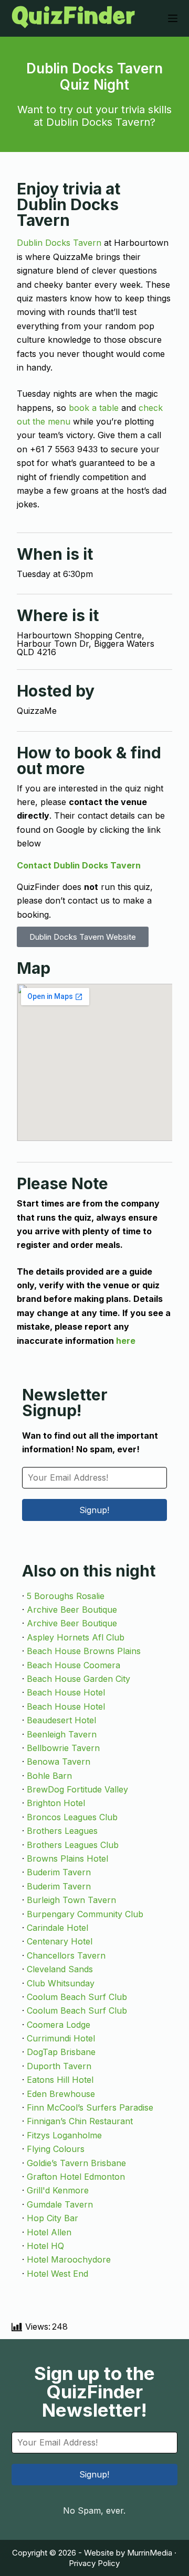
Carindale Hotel (57, 1928)
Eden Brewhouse (61, 2094)
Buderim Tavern (59, 1872)
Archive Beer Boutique (72, 1610)
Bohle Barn (49, 1776)
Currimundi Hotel (61, 2038)
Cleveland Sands (60, 1969)
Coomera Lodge (59, 2025)
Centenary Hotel (60, 1941)
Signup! (94, 1510)
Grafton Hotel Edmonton (76, 2177)
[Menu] (173, 18)
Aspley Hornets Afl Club (76, 1637)
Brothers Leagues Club (73, 1845)
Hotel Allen (49, 2232)
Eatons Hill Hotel (60, 2080)
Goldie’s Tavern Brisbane (76, 2163)
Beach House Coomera (73, 1665)
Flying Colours (56, 2149)
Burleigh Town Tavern (71, 1900)
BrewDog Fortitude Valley (77, 1789)
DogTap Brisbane (61, 2052)
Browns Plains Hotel (67, 1858)
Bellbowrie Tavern (63, 1748)
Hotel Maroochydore (69, 2259)
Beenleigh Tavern (62, 1734)
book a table (94, 408)
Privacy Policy (94, 2563)
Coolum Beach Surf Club (77, 1997)
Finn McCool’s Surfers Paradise (90, 2107)
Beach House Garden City (78, 1679)
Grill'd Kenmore (58, 2190)
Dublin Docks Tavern (59, 243)
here (126, 1341)
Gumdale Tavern (60, 2204)
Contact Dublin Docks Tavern (79, 865)
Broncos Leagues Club (72, 1817)
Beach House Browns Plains (84, 1651)
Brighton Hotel (56, 1803)
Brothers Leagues (62, 1831)
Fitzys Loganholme (64, 2135)
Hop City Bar (52, 2218)
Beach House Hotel (66, 1692)
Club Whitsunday (61, 1983)
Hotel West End (57, 2274)
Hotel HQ (45, 2246)
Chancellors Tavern (66, 1955)
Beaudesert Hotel (61, 1720)
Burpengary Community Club (85, 1914)
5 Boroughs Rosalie (66, 1596)
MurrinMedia (150, 2553)
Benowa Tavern (59, 1762)
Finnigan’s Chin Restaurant (80, 2121)
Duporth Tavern (59, 2066)
